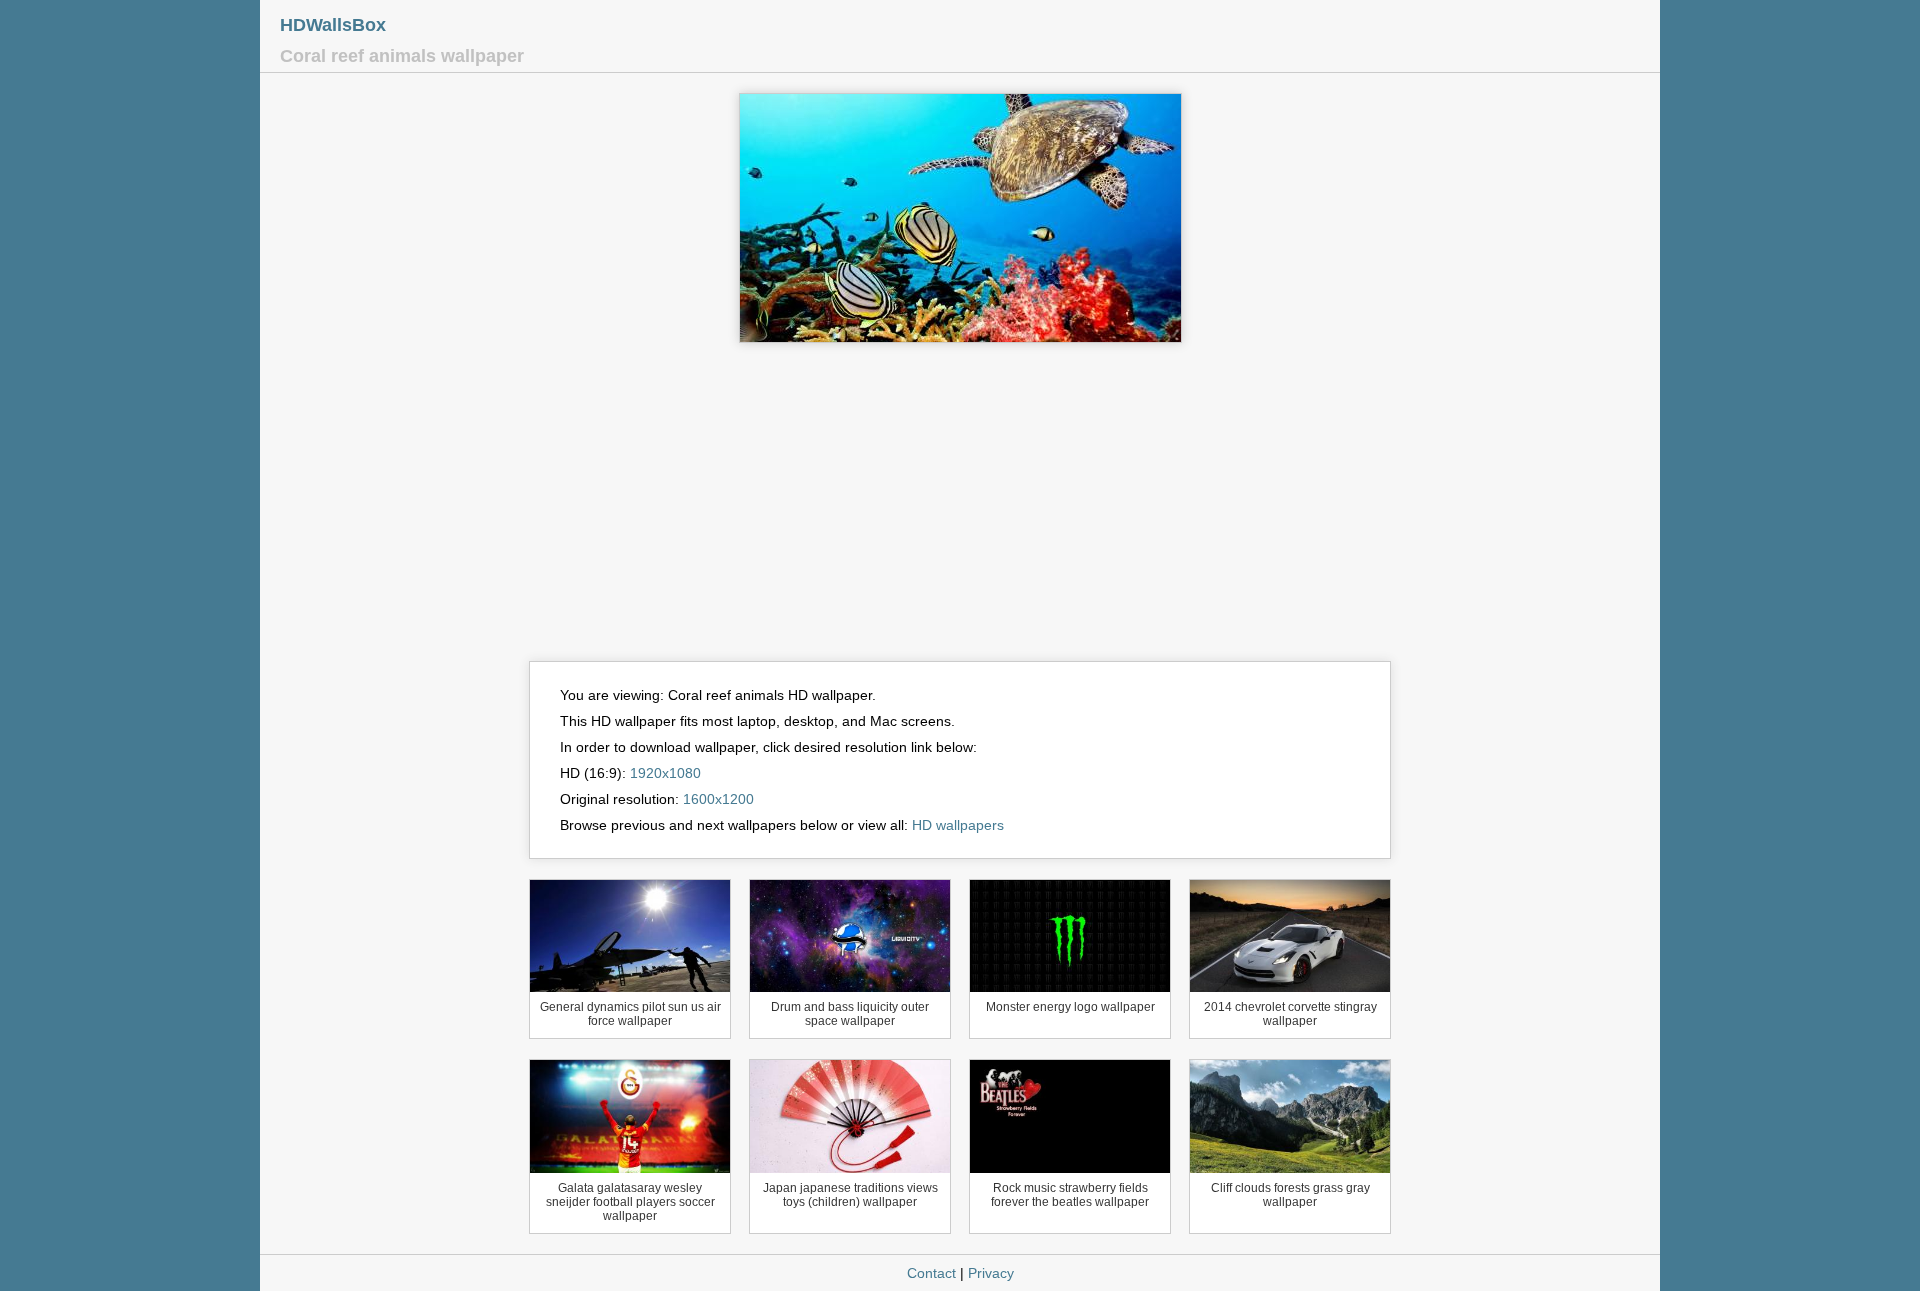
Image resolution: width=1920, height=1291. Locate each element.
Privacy (991, 1273)
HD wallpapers (958, 825)
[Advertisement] (960, 511)
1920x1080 (665, 773)
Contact (931, 1273)
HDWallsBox (333, 25)
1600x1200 (718, 799)
